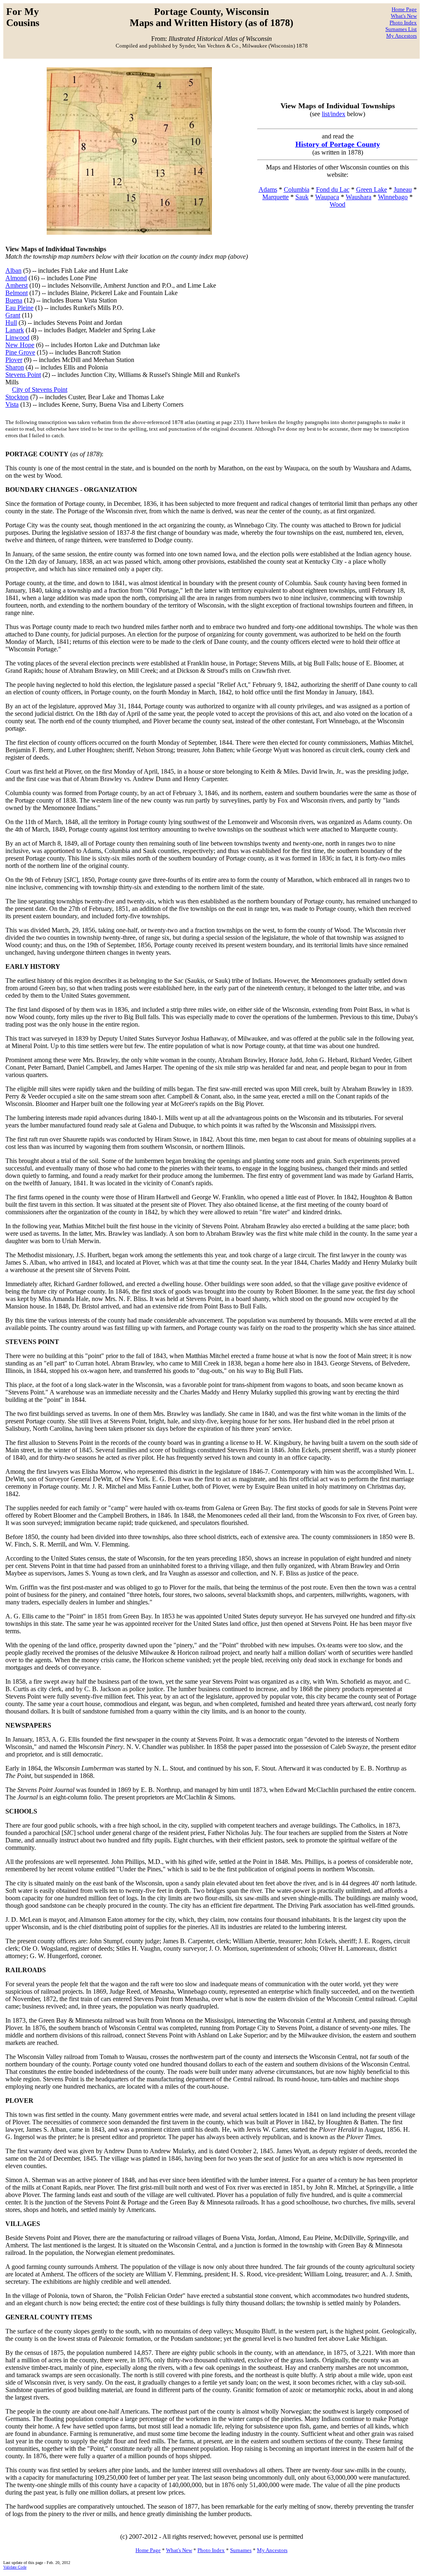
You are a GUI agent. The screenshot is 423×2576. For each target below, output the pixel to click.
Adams (268, 189)
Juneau (403, 189)
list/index (334, 114)
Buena (14, 300)
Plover (14, 360)
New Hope (20, 345)
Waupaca (327, 197)
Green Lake (372, 189)
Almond (16, 278)
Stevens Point (23, 375)
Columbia (297, 189)
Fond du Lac (333, 189)
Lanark (15, 330)
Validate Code (15, 2567)
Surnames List (401, 29)
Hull (11, 323)
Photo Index (403, 23)
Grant (13, 315)
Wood (337, 204)
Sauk (302, 197)
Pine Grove (20, 352)
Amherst (17, 285)
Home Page (404, 9)
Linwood (17, 337)
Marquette (276, 197)
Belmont (17, 293)
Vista (12, 404)
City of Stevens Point (40, 390)
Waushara (359, 197)
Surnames (241, 2550)
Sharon (15, 367)
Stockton (17, 397)
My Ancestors (402, 36)
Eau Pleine (19, 308)
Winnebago (393, 197)
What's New (404, 16)
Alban (13, 270)
